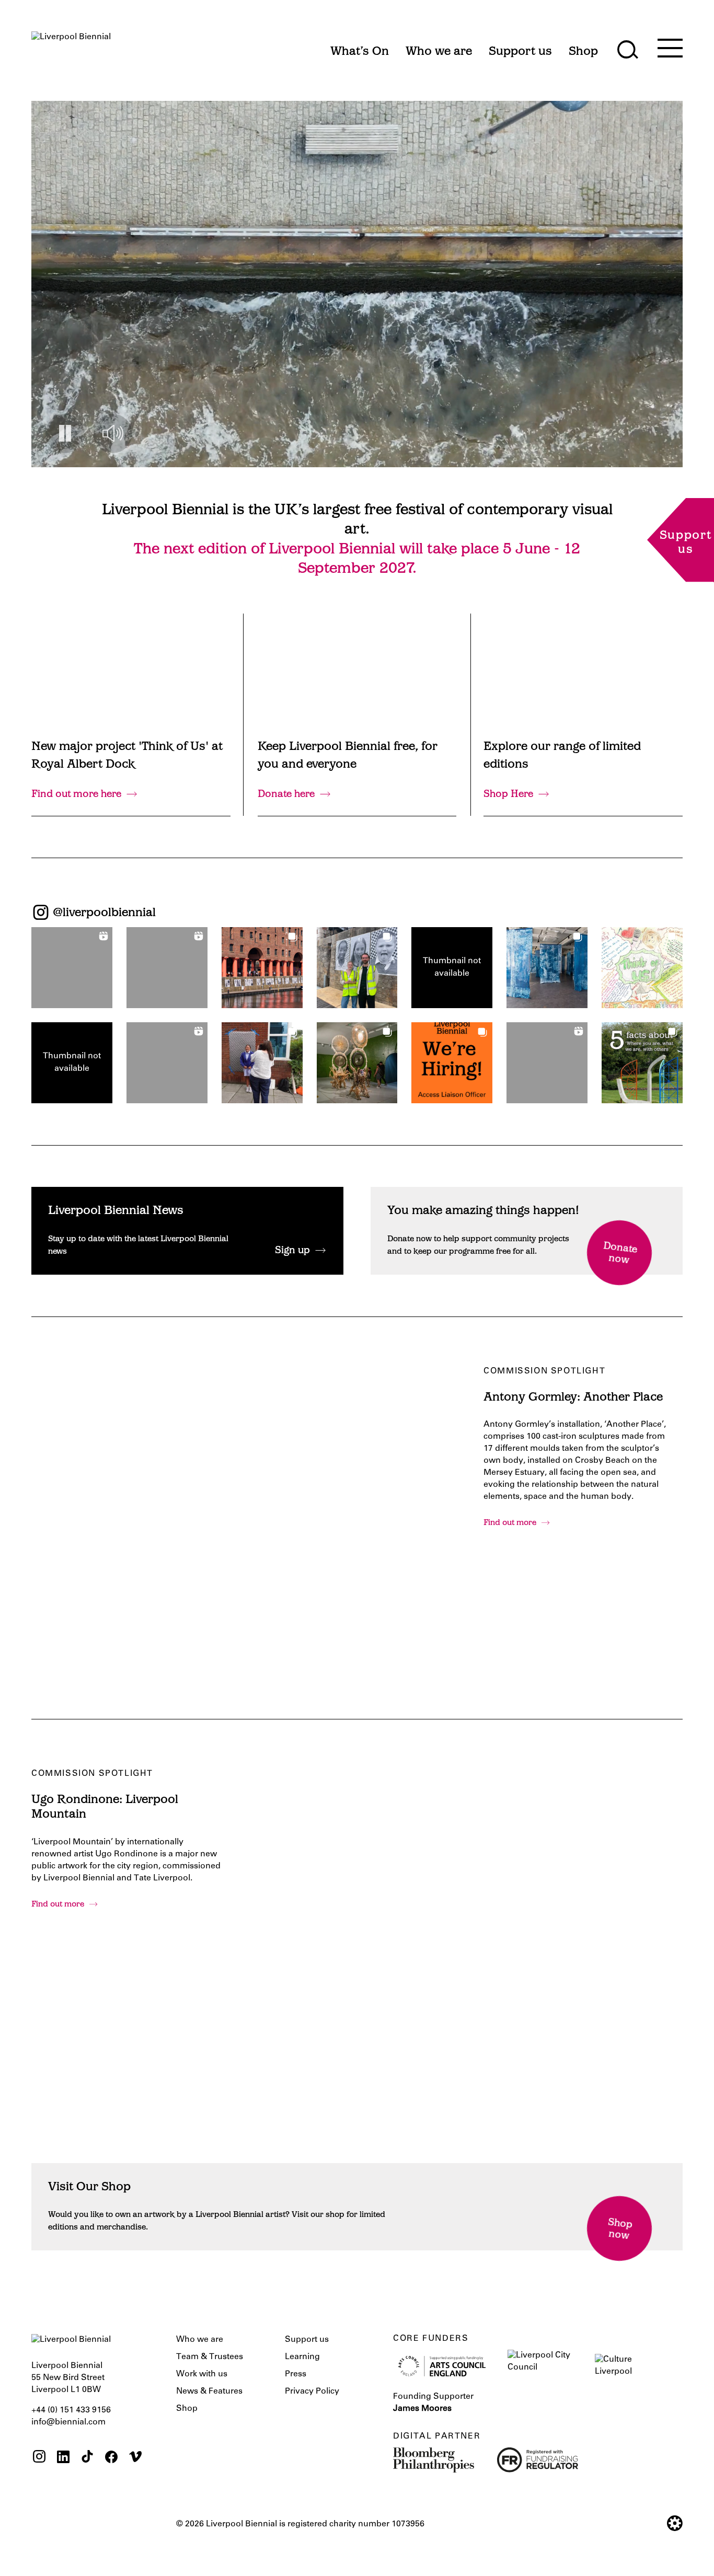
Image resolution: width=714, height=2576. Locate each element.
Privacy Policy (312, 2392)
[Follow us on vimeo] (135, 2458)
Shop (187, 2409)
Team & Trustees (210, 2357)
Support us (307, 2340)
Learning (302, 2357)
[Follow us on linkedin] (63, 2458)
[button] (72, 968)
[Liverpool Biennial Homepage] (71, 46)
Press (296, 2374)
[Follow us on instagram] (39, 2458)
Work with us (202, 2374)
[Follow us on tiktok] (87, 2458)
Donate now (620, 1254)
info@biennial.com (68, 2422)
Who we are (200, 2340)
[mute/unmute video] (113, 434)
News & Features (209, 2392)
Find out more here (76, 795)
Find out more (510, 1523)
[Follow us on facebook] (111, 2458)
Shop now (620, 2230)
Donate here (286, 795)
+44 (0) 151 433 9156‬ (71, 2410)
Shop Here (508, 795)
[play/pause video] (65, 434)
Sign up (292, 1251)
